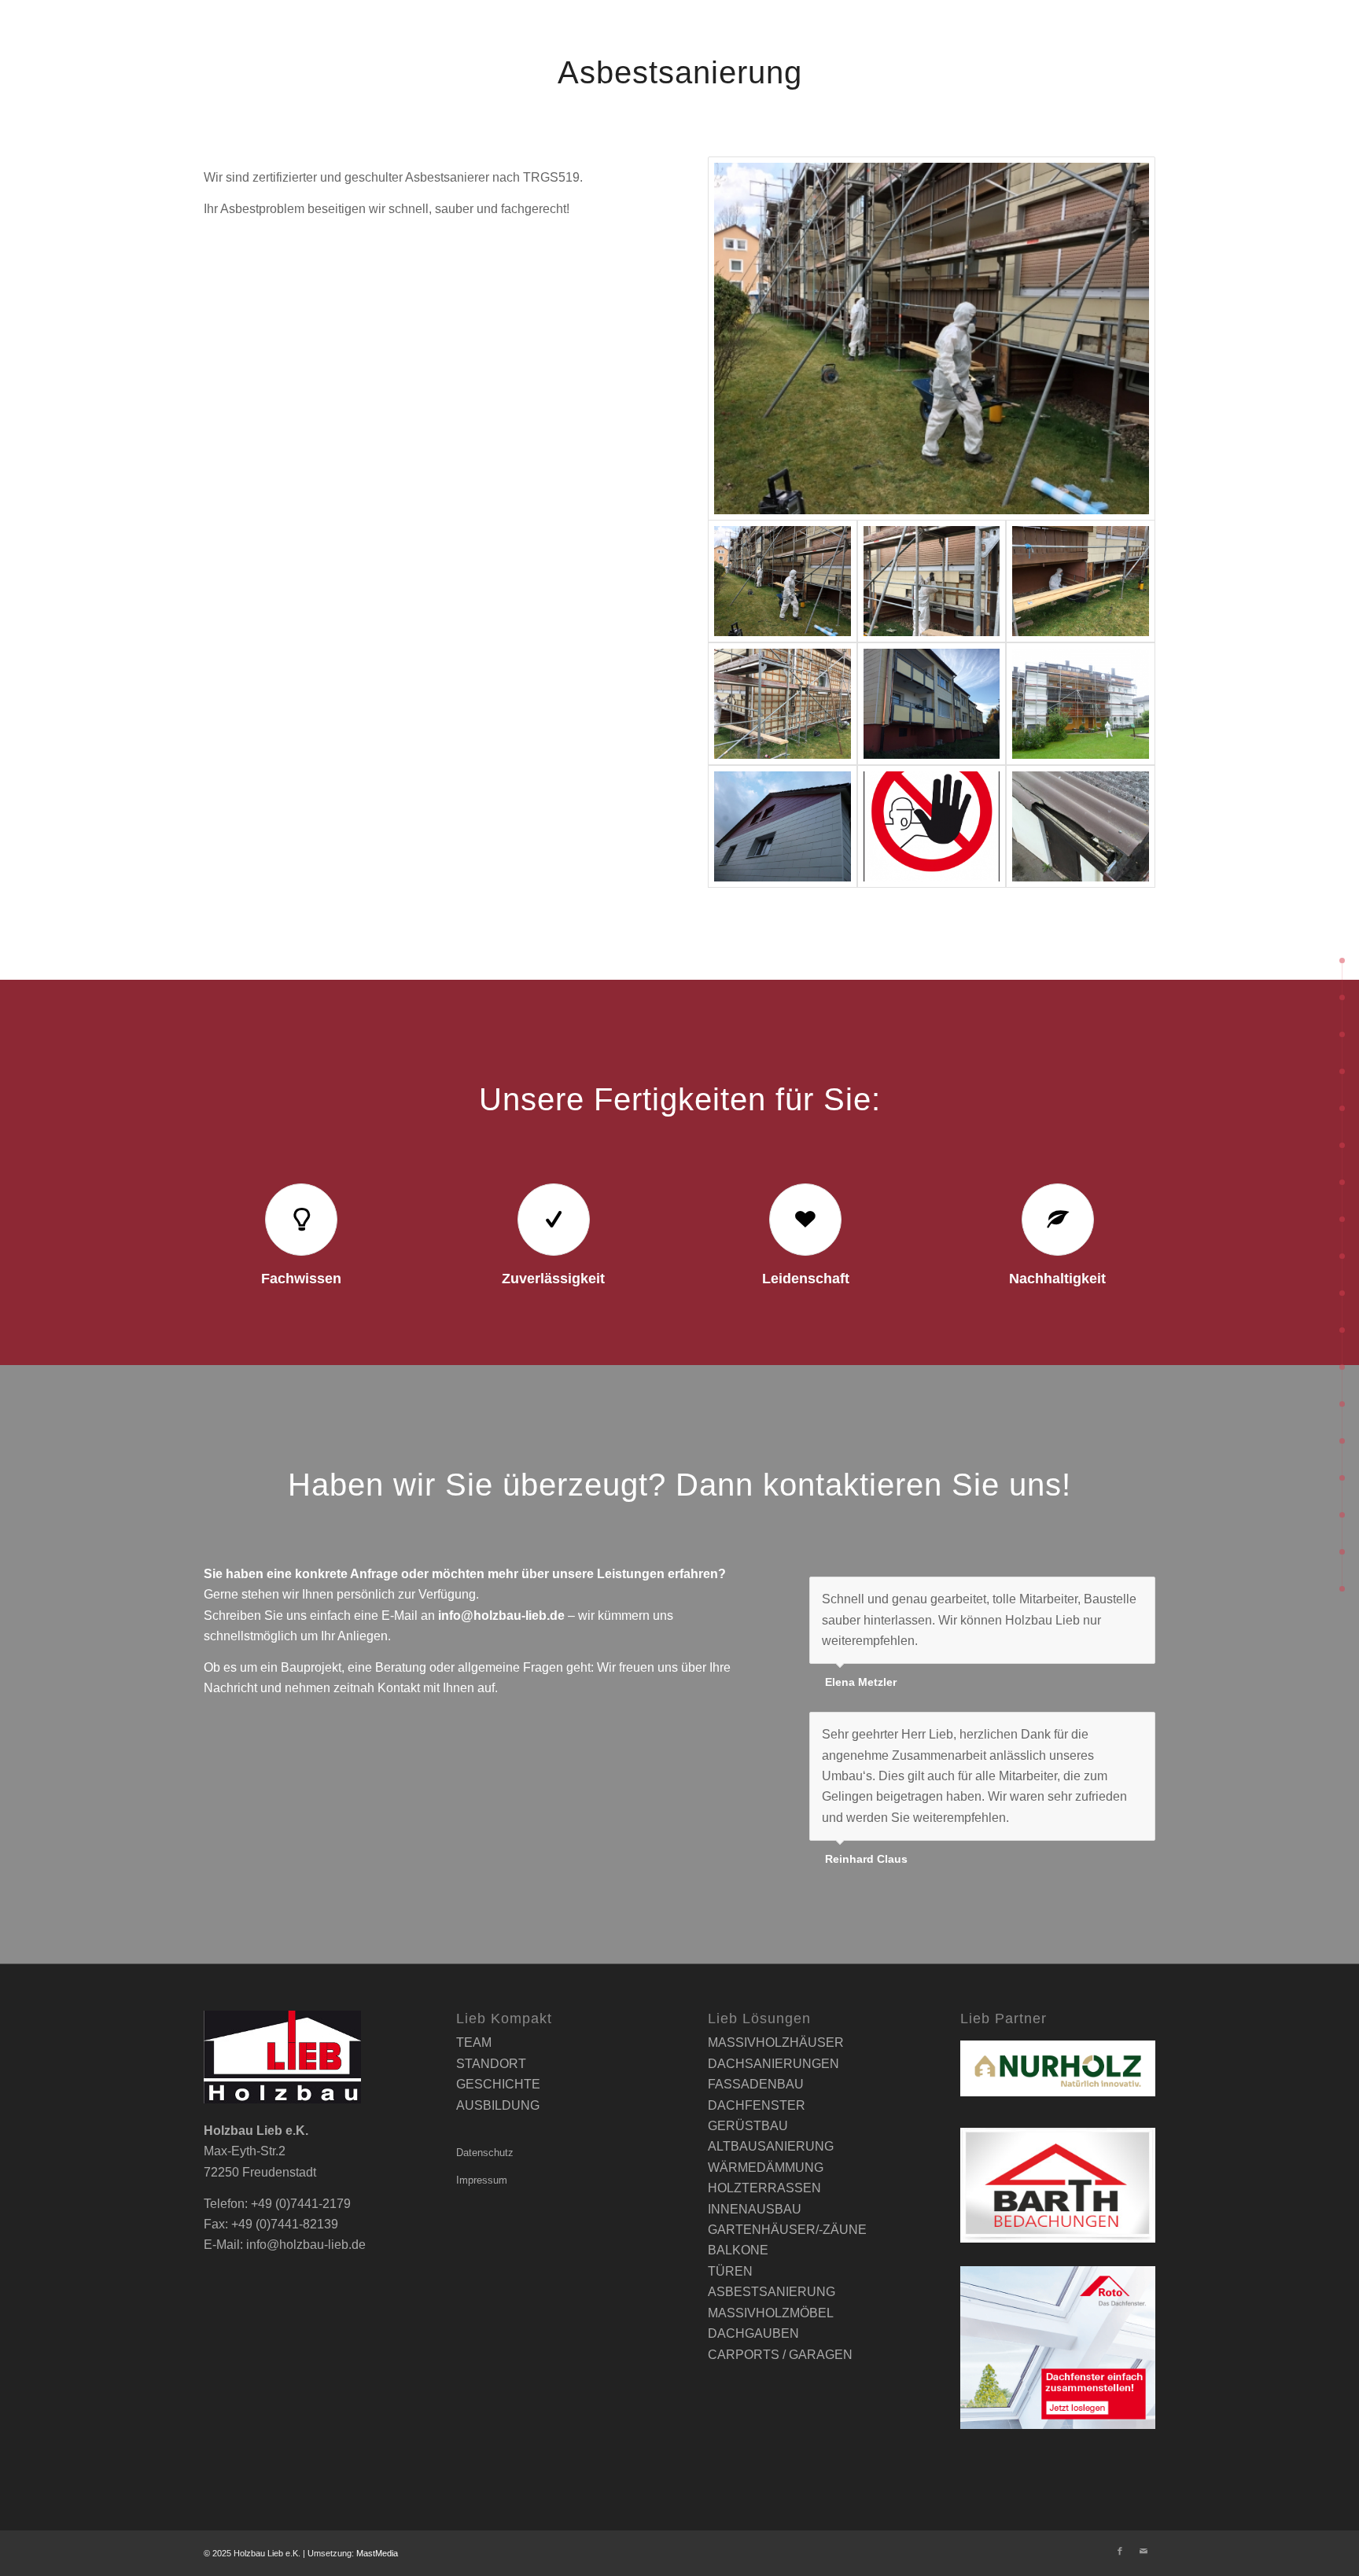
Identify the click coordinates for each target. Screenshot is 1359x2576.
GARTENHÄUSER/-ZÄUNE (787, 2230)
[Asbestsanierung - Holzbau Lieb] (932, 339)
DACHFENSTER (757, 2105)
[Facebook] (1120, 2551)
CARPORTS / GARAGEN (780, 2355)
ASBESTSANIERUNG (772, 2292)
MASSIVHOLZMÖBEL (771, 2313)
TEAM (474, 2042)
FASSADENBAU (756, 2084)
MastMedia (377, 2553)
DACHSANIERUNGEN (773, 2064)
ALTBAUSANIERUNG (771, 2146)
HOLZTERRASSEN (764, 2188)
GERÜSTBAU (748, 2126)
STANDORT (491, 2064)
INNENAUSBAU (755, 2209)
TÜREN (730, 2271)
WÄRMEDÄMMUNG (766, 2168)
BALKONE (738, 2250)
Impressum (482, 2180)
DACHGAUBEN (753, 2333)
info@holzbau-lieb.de (501, 1616)
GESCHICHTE (498, 2084)
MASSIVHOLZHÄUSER (776, 2042)
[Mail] (1144, 2551)
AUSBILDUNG (498, 2105)
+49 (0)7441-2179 (301, 2204)
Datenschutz (485, 2153)
